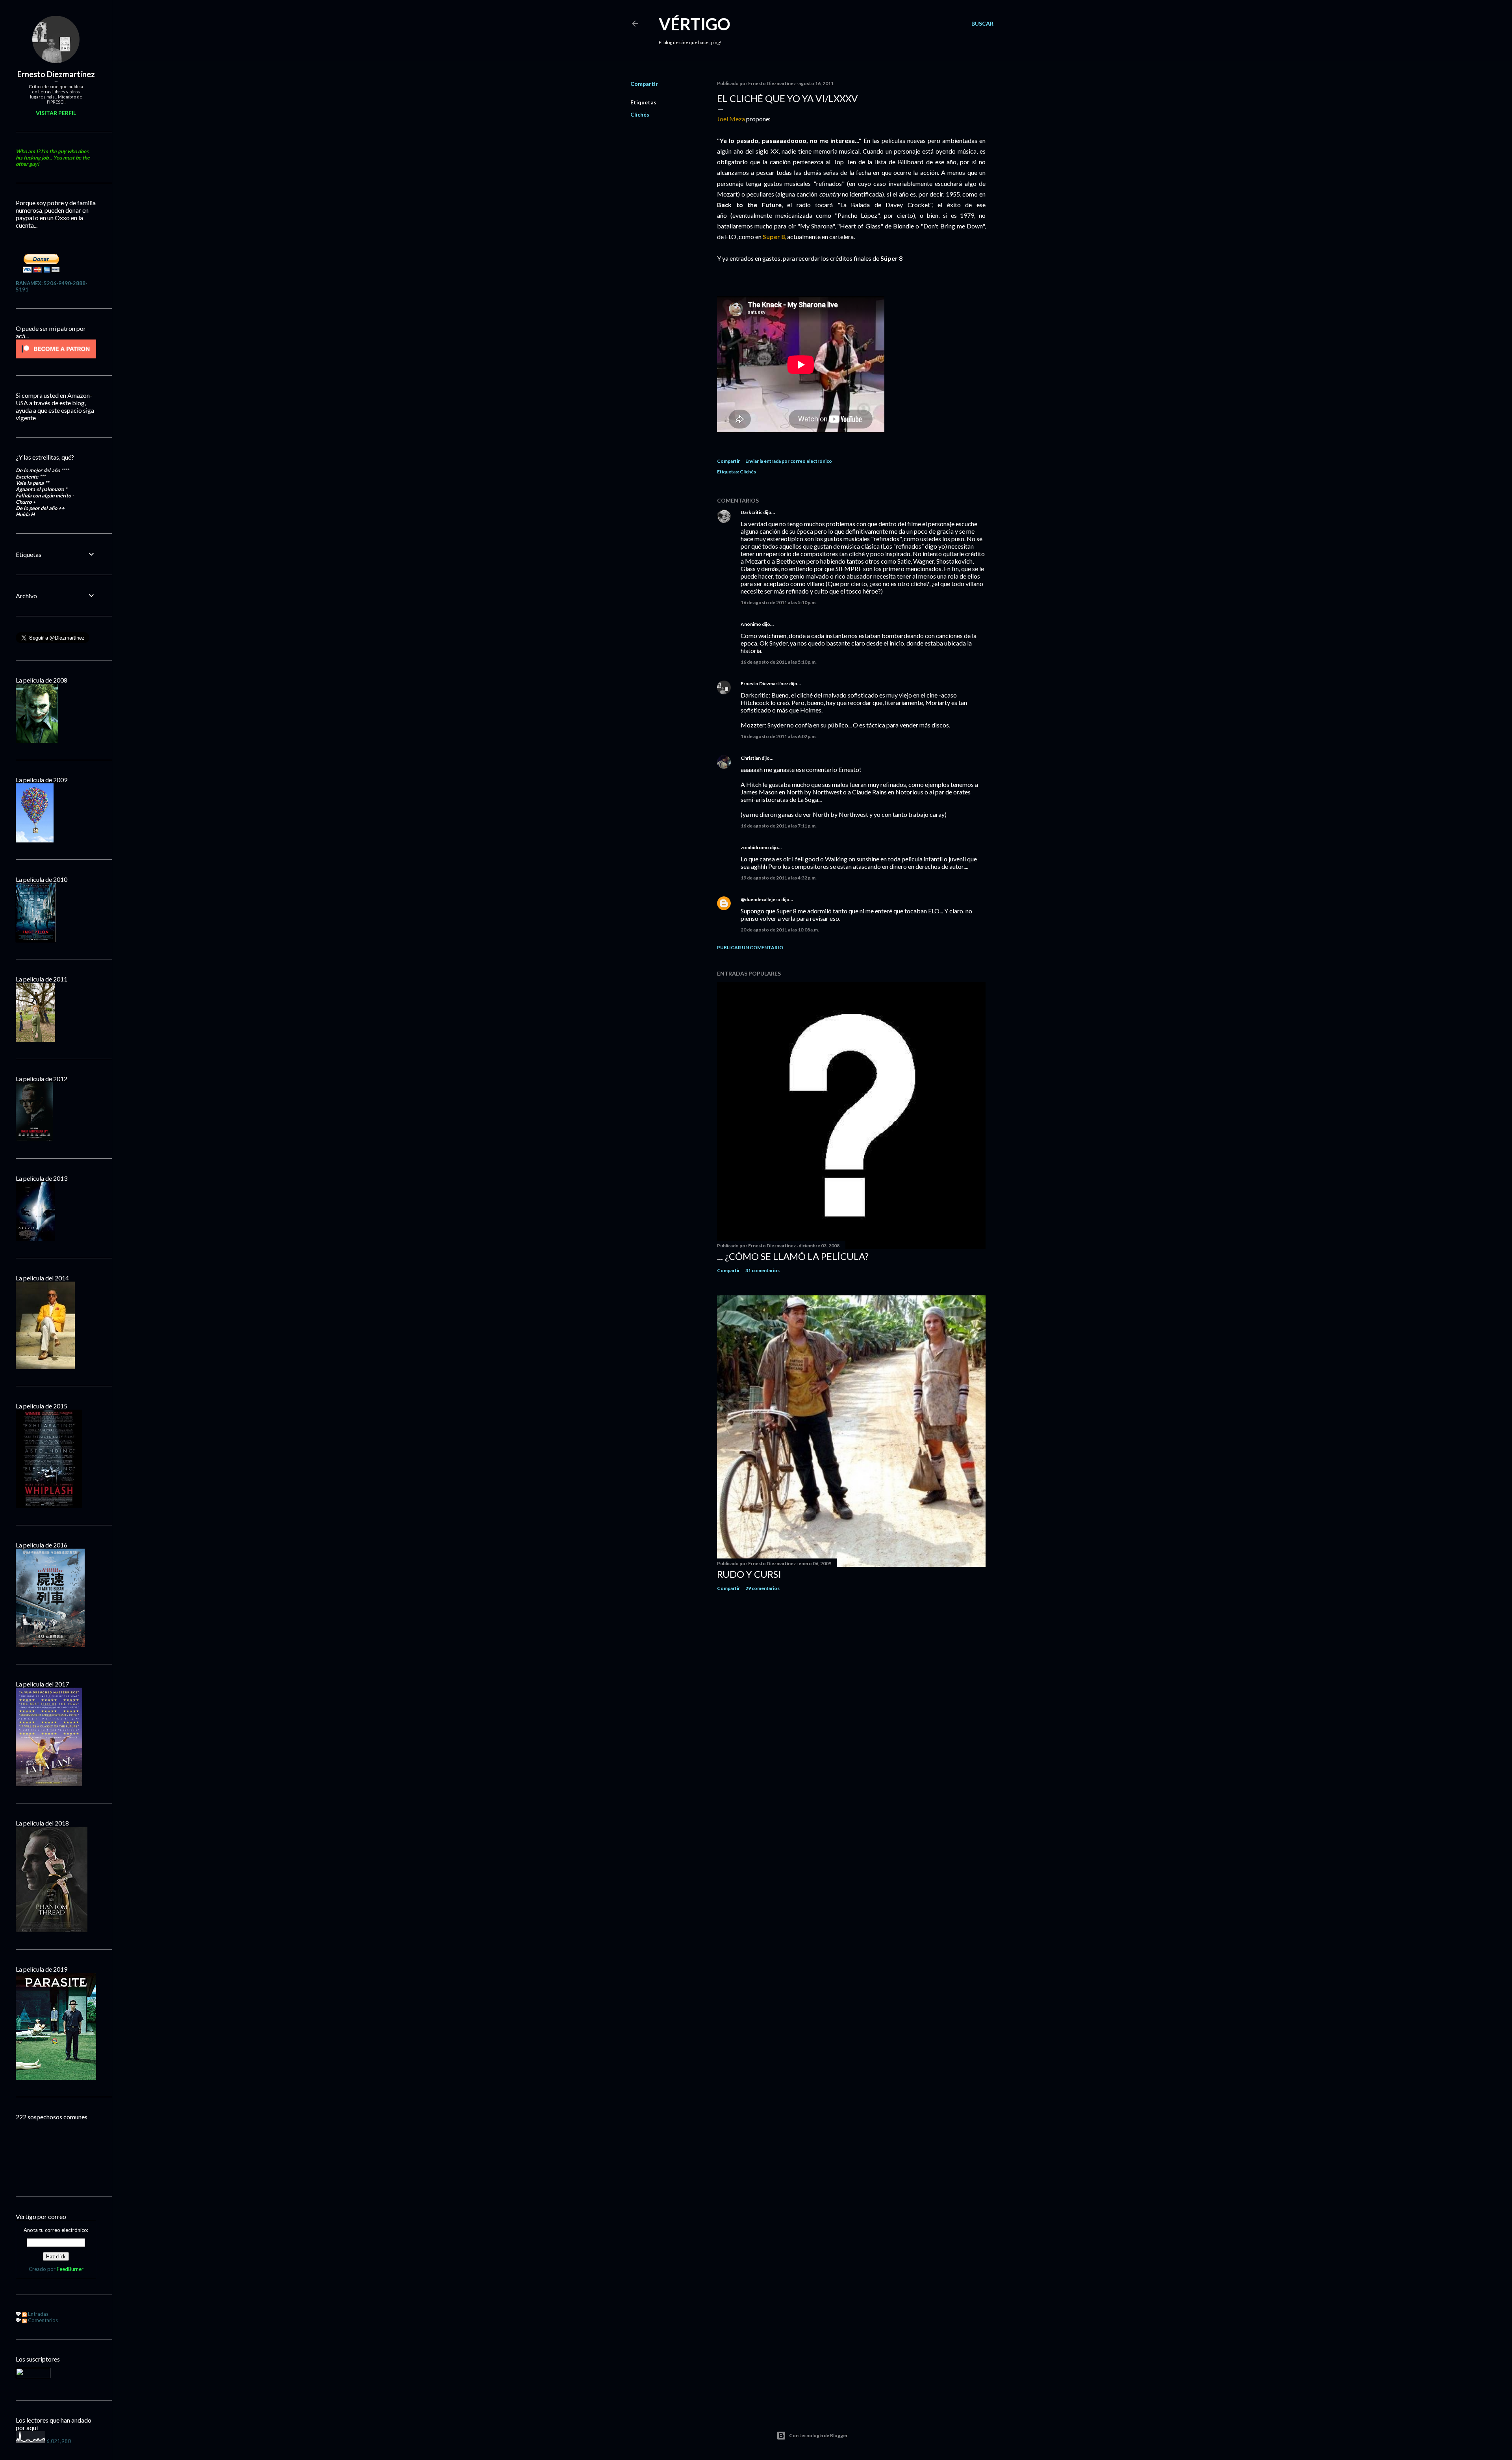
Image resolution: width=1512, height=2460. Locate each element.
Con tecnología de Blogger (818, 2435)
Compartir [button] (644, 84)
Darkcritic (751, 512)
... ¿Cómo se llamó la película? (793, 1256)
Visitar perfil (56, 113)
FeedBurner (70, 2269)
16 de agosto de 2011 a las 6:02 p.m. (779, 736)
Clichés (640, 114)
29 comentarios (762, 1588)
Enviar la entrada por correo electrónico (789, 461)
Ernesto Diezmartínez (764, 684)
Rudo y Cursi (749, 1574)
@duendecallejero (761, 899)
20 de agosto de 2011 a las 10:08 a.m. (780, 930)
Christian (751, 758)
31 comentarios (762, 1270)
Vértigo (695, 24)
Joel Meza (731, 119)
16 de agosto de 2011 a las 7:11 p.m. (779, 826)
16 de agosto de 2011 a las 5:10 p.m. (779, 602)
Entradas (38, 2314)
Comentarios (42, 2320)
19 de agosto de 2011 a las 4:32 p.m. (779, 878)
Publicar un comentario (750, 947)
